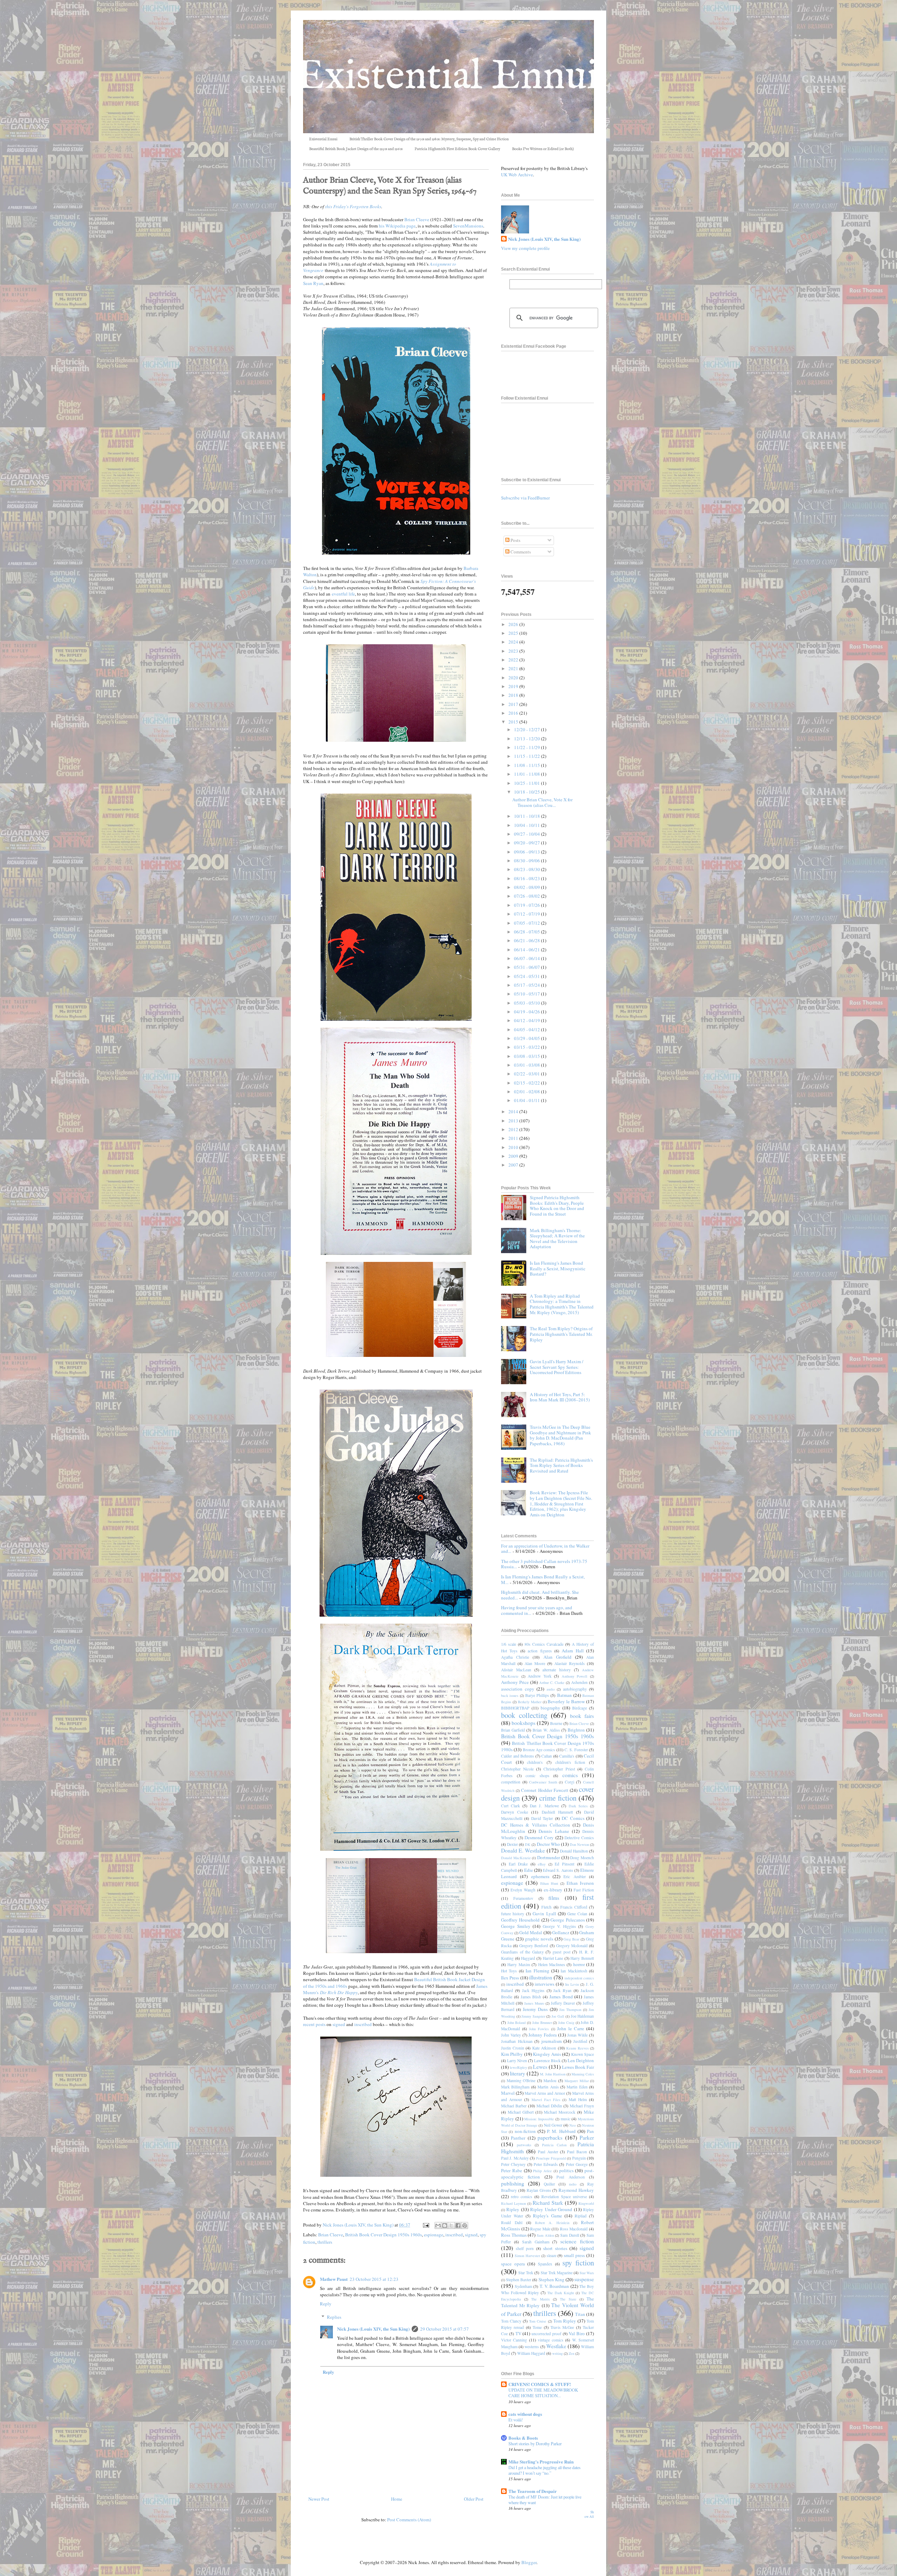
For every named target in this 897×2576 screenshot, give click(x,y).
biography (550, 1708)
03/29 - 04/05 (528, 1038)
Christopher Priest (559, 1769)
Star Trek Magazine (557, 2273)
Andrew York (540, 1676)
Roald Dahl (512, 2222)
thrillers (325, 2242)
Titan (580, 2314)
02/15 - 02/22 (528, 1083)
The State (568, 2299)
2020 (514, 678)
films (554, 1898)
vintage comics (550, 2340)
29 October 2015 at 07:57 (444, 2329)
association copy (518, 1689)
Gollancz (561, 1932)
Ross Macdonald (574, 2229)
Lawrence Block (547, 2061)
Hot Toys (509, 1971)
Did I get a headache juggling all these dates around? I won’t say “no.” (545, 2470)
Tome (537, 2327)
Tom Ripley (565, 2321)
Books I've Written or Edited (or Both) (543, 149)
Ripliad (581, 2216)
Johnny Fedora (543, 2035)
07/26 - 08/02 (528, 896)
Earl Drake (518, 1864)
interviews (545, 1984)
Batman (564, 1695)
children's (535, 1762)
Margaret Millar (577, 2081)
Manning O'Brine (521, 2081)
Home (397, 2499)
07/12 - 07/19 (528, 914)
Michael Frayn (582, 2106)
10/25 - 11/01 (528, 783)
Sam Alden (545, 2235)
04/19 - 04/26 (528, 1012)
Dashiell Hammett (557, 1812)
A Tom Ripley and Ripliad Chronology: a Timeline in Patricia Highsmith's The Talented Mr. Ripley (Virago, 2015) (562, 1304)
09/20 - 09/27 (528, 843)
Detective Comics (579, 1838)
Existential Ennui (323, 139)
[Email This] (438, 2225)
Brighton (576, 1730)
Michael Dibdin (549, 2106)
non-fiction (525, 2131)
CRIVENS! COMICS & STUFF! (540, 2384)
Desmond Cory (539, 1837)
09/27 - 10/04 (528, 834)
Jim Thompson (570, 2010)
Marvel (508, 2093)
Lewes (540, 2067)
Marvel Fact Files (546, 2100)
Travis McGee (562, 2327)
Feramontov (523, 1898)
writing (557, 2353)
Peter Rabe (512, 2170)
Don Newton (579, 1844)
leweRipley (518, 2067)
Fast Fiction (584, 1890)
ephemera (540, 1876)
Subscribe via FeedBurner (525, 498)
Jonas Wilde (578, 2035)
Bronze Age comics (539, 1750)
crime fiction (558, 1798)
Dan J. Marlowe (544, 1806)
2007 (514, 1165)
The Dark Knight (561, 2293)
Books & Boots (523, 2438)
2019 (514, 686)
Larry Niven (517, 2061)
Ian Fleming (537, 1971)
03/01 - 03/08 (528, 1065)
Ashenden (579, 1682)
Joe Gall (558, 2016)
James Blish (531, 1997)
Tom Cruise (538, 2321)
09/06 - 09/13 (528, 852)
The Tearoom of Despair (533, 2491)
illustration (541, 1977)
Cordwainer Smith (543, 1782)
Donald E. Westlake (523, 1850)
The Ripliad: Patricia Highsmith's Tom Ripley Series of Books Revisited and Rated (561, 1465)
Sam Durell (570, 2235)
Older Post (474, 2499)
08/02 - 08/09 (528, 887)
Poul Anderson (570, 2177)
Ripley (513, 2209)
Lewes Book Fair (578, 2067)
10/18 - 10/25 (528, 792)
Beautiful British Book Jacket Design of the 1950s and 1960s (356, 149)
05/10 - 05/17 (528, 994)
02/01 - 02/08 (528, 1092)
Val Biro (577, 2333)
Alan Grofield (557, 1657)
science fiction (577, 2241)
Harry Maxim (519, 1965)
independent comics (579, 1978)
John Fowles (539, 2029)
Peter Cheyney (513, 2164)
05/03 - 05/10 (528, 1003)
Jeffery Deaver (563, 2003)
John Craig (566, 2023)
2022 (514, 660)
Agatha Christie (515, 1657)
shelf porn (525, 2248)
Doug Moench (582, 1858)
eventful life (343, 594)
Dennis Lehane (554, 1831)
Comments (520, 552)
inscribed (363, 2024)
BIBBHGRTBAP (515, 1708)
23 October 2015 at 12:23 (374, 2279)
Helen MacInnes (552, 1965)
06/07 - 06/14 (528, 958)
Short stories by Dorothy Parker (535, 2444)
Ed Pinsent (564, 1864)
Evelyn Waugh (523, 1890)
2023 (514, 651)
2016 (514, 713)
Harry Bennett (582, 1958)
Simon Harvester (527, 2256)
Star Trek (526, 2273)
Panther (518, 2138)
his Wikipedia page (397, 226)
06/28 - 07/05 (528, 932)
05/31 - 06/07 (528, 967)
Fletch (546, 1907)
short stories (555, 2248)
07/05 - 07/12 (528, 923)
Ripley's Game (547, 2216)
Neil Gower (553, 2125)
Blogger (529, 2562)
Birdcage (580, 1708)
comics (570, 1775)
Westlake (556, 2346)
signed (339, 2024)
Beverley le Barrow (566, 1701)
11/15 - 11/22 (528, 756)
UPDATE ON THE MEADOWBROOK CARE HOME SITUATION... (543, 2393)
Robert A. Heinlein (552, 2223)
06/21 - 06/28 (528, 940)
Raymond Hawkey (576, 2190)
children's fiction (570, 1762)
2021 (514, 668)
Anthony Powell (575, 1676)
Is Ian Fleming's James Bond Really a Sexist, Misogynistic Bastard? (558, 1268)
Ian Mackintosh (574, 1971)
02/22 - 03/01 (528, 1074)
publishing (513, 2183)
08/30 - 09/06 (528, 861)
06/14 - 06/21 (528, 950)
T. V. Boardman (554, 2286)
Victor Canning (514, 2340)
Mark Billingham (515, 2087)
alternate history (557, 1670)
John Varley (511, 2035)
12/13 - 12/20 (528, 739)
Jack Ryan (562, 1990)
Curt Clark (511, 1806)
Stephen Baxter (519, 2280)
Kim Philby (512, 2054)
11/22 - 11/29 (528, 747)
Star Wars (587, 2273)
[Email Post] (425, 2225)
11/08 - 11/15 (528, 765)
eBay (542, 1864)
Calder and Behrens (518, 1756)
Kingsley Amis (547, 2054)
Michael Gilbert (521, 2112)
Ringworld (586, 2203)
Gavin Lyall (544, 1914)
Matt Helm (578, 2099)
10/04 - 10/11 (528, 825)
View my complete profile (525, 248)
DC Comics (573, 1818)
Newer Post (319, 2499)
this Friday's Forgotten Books (353, 206)
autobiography (575, 1689)
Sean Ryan (313, 283)
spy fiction (578, 2263)
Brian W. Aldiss (546, 1730)
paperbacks (550, 2137)
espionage (434, 2235)
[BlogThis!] (445, 2225)
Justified (580, 2041)
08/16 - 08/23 (528, 878)
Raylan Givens (539, 2190)
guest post (562, 1952)
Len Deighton (581, 2060)
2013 (514, 1121)
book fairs (582, 1716)
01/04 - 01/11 (528, 1100)
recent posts (314, 2024)
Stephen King (552, 2279)
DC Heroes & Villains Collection (536, 1825)
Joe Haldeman (583, 2016)
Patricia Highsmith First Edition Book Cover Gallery (457, 149)
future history (513, 1914)
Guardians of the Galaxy (522, 1952)
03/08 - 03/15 (528, 1056)
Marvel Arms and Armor (545, 2093)
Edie (529, 1870)
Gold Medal (531, 1932)
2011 (514, 1138)
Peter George (577, 2164)
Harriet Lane (553, 1958)
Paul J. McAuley (515, 2158)
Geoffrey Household (520, 1920)
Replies (334, 2317)
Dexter (512, 1844)
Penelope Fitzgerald (551, 2158)
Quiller (549, 2184)
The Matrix (540, 2299)
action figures (540, 1651)
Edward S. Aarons (558, 1870)
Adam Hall (573, 1651)
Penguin (579, 2158)
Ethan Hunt (549, 1883)
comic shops (537, 1776)
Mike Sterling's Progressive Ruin (541, 2462)
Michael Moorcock (560, 2112)
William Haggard (531, 2353)
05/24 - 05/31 (528, 976)
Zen (571, 2353)
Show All (589, 2514)
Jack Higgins (533, 1990)
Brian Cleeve (417, 219)
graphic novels (539, 1939)
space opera (513, 2264)
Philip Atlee (542, 2171)
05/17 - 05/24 (528, 985)
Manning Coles (583, 2074)
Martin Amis (548, 2087)
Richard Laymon (513, 2203)
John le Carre (571, 2028)
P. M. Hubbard (561, 2131)
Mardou (550, 2081)
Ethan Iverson (580, 1883)
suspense (584, 2279)
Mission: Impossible (539, 2119)
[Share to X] (451, 2225)
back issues (510, 1695)
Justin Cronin (513, 2048)
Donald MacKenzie (516, 1858)
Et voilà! (516, 2420)
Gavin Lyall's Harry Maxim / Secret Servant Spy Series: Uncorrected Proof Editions (557, 1367)
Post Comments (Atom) (409, 2520)
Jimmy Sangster (533, 2016)
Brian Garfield (513, 1730)
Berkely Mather (530, 1702)
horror (579, 1964)
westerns (532, 2347)
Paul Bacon (577, 2152)
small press (574, 2255)
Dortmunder (549, 1857)
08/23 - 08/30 (528, 869)
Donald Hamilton (574, 1851)
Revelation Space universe (564, 2197)
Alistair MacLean (516, 1670)
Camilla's (567, 1756)
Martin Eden (577, 2087)
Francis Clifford (574, 1907)
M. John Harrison (553, 2074)
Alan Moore (535, 1663)
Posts (515, 540)
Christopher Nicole (517, 1769)
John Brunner (542, 2023)
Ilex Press (510, 1978)
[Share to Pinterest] (465, 2225)
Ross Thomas (514, 2235)
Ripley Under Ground (551, 2209)
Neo (573, 2125)
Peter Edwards (546, 2164)
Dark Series (578, 1806)
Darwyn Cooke (515, 1812)
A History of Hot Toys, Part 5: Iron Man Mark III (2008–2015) (560, 1397)
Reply (326, 2304)
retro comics (522, 2197)
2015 (514, 722)
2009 (514, 1156)
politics (566, 2170)
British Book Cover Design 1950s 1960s (384, 2235)
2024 (514, 642)
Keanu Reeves (577, 2048)
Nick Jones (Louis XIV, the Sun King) (373, 2329)
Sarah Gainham (536, 2242)
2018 (514, 695)
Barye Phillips (537, 1695)
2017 (514, 704)
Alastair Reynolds (570, 1663)
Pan (590, 2131)
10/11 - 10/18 (528, 816)
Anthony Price (515, 1682)
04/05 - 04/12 (528, 1029)
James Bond (561, 1997)
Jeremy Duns (535, 2009)
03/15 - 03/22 (528, 1047)
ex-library (553, 1890)
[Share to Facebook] (458, 2225)
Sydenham (523, 2286)
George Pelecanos (567, 1920)
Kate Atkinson (544, 2048)
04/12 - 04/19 (528, 1020)
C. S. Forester (576, 1750)
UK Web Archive (517, 175)
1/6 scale (509, 1644)
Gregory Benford (534, 1946)
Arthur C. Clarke (552, 1683)
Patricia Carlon (554, 2145)
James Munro (534, 2003)
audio (551, 1689)
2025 (514, 633)
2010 (514, 1147)
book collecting (524, 1715)
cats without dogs (525, 2414)
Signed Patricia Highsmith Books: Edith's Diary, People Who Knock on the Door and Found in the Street (557, 1206)
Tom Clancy (511, 2321)
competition (511, 1782)
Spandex (545, 2264)
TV (518, 2333)
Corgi (570, 1782)
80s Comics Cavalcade (544, 1644)
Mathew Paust (334, 2279)
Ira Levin (572, 1984)
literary (518, 2073)
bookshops (523, 1723)
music (566, 2119)
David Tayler (542, 1818)
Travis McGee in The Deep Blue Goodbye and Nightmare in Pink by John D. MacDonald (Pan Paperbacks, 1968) (560, 1435)
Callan (547, 1756)
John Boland (517, 2023)
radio (573, 2184)
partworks (524, 2145)
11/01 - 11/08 (528, 774)
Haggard (528, 1958)
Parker (587, 2137)
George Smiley (516, 1926)
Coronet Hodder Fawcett (545, 1790)
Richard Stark (548, 2203)
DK (528, 1844)
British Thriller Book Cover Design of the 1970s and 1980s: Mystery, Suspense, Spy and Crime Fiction (429, 139)
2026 (514, 624)
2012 (514, 1129)
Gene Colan (577, 1914)
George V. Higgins (559, 1926)
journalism (552, 2041)
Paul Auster (548, 2152)
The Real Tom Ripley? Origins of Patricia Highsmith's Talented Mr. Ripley (561, 1334)
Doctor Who (548, 1844)
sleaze (552, 2255)
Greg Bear (571, 1939)
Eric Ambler (574, 1877)
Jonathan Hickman (517, 2041)
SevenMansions (468, 226)
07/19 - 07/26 (528, 905)
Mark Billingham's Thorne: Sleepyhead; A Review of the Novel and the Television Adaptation (557, 1239)
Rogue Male (540, 2229)
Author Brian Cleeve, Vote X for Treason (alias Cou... (542, 802)
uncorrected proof (546, 2334)
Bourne (556, 1723)
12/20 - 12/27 (528, 729)
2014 (514, 1112)
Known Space (583, 2054)
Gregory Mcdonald (572, 1946)
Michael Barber (514, 2106)
